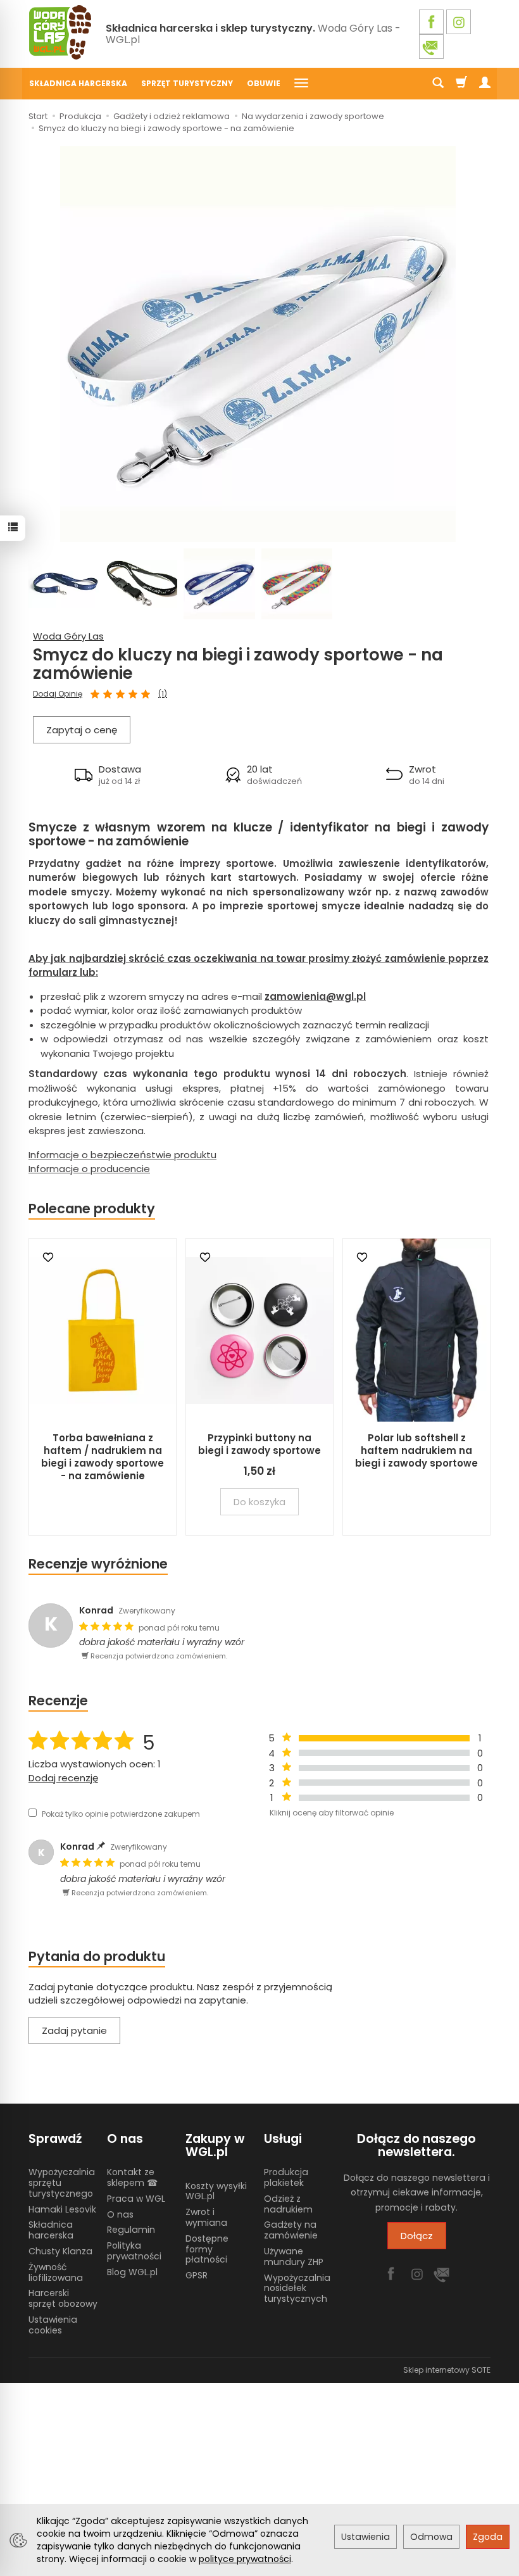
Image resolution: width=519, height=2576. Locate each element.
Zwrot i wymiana (206, 2217)
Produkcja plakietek (286, 2177)
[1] (95, 695)
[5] (146, 695)
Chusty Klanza (60, 2251)
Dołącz (417, 2236)
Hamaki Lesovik (62, 2209)
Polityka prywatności (134, 2251)
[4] (133, 695)
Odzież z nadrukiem (288, 2204)
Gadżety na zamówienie (291, 2230)
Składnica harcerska (78, 83)
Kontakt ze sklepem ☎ (132, 2177)
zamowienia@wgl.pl (315, 996)
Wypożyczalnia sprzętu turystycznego (62, 2183)
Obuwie (264, 83)
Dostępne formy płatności (207, 2249)
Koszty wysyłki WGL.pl (216, 2191)
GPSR (197, 2275)
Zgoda (488, 2537)
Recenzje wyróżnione (98, 1564)
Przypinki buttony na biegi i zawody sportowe (259, 1444)
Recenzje (58, 1701)
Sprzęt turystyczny (187, 83)
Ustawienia (366, 2537)
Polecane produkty (92, 1209)
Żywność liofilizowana (56, 2272)
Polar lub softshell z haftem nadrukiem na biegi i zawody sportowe (416, 1451)
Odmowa (431, 2537)
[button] (108, 775)
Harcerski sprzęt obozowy (63, 2298)
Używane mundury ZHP (294, 2257)
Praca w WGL (136, 2199)
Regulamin (131, 2230)
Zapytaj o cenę (82, 730)
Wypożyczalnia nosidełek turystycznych (297, 2289)
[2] (108, 695)
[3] (120, 695)
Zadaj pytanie (74, 2030)
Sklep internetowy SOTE (447, 2370)
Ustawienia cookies (53, 2325)
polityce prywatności (245, 2559)
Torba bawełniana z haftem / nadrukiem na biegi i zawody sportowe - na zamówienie (103, 1457)
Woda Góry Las (68, 636)
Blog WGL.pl (132, 2272)
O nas (120, 2214)
